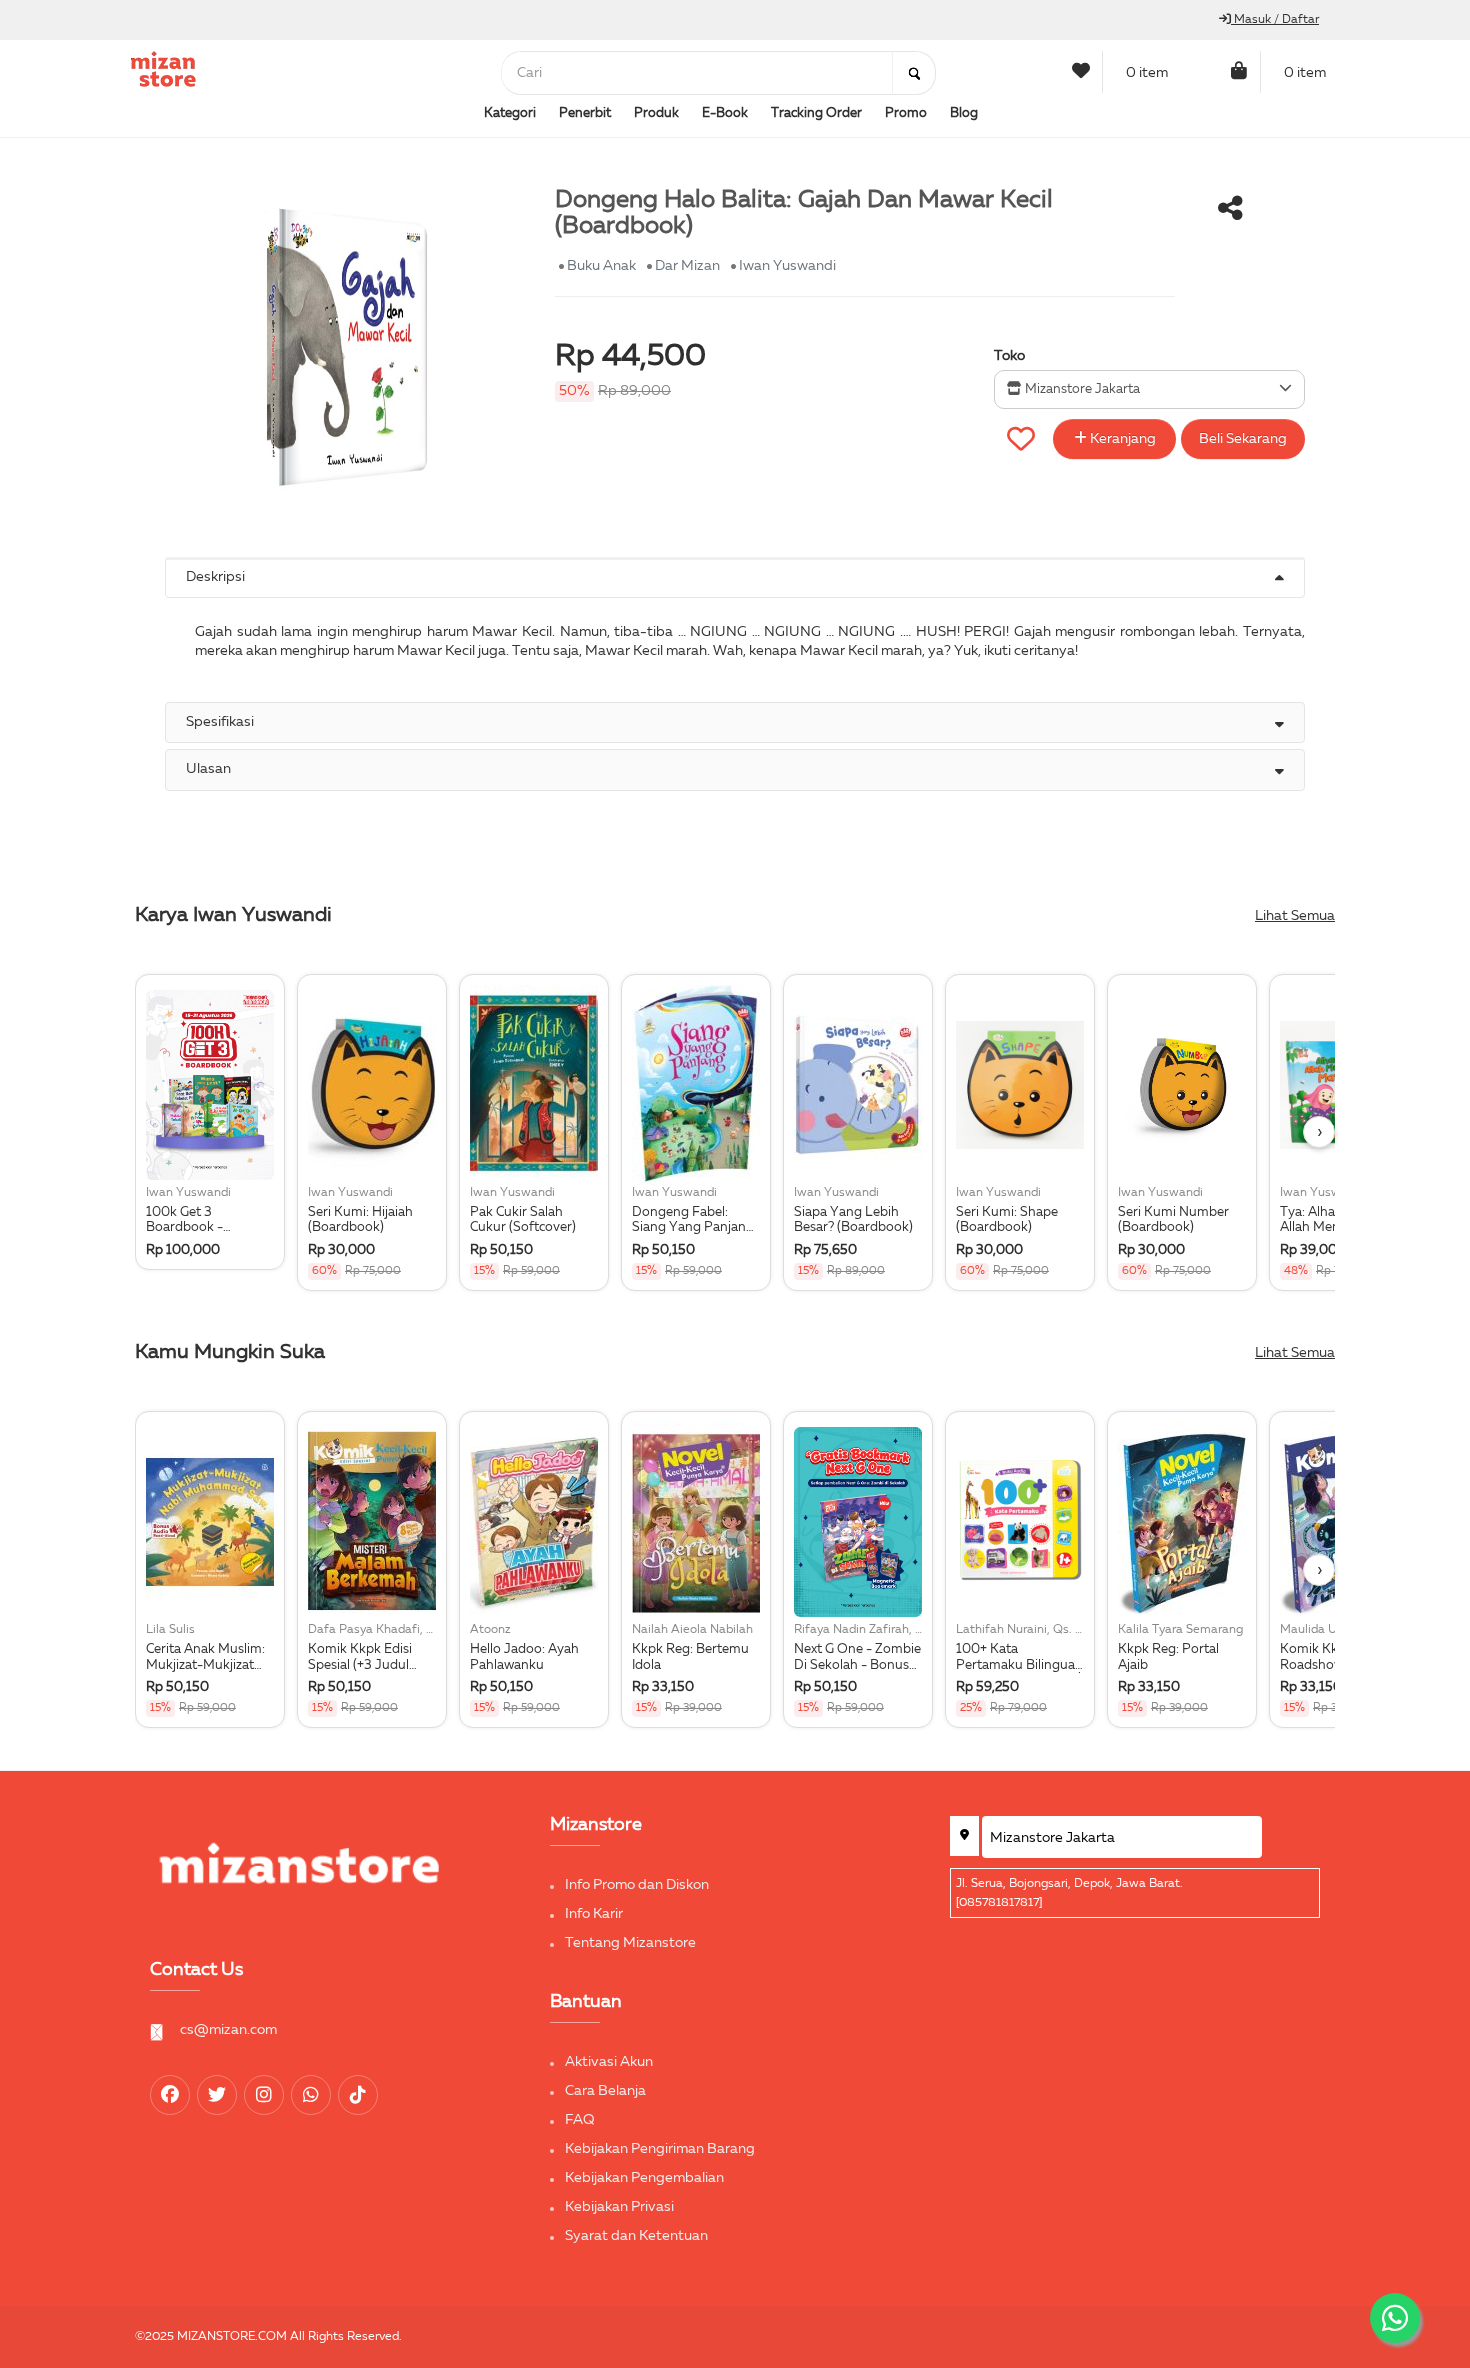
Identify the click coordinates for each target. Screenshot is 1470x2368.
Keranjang (1121, 439)
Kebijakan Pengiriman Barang (660, 2149)
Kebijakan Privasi (619, 2207)
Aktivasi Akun (609, 2062)
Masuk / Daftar (1275, 20)
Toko (1009, 356)
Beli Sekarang (1243, 439)
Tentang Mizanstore (630, 1943)
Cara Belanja (605, 2091)
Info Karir (594, 1914)
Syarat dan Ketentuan (636, 2236)
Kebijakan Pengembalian (644, 2178)
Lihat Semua (1295, 916)
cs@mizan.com (228, 2030)
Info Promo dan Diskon (637, 1885)
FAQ (580, 2120)
